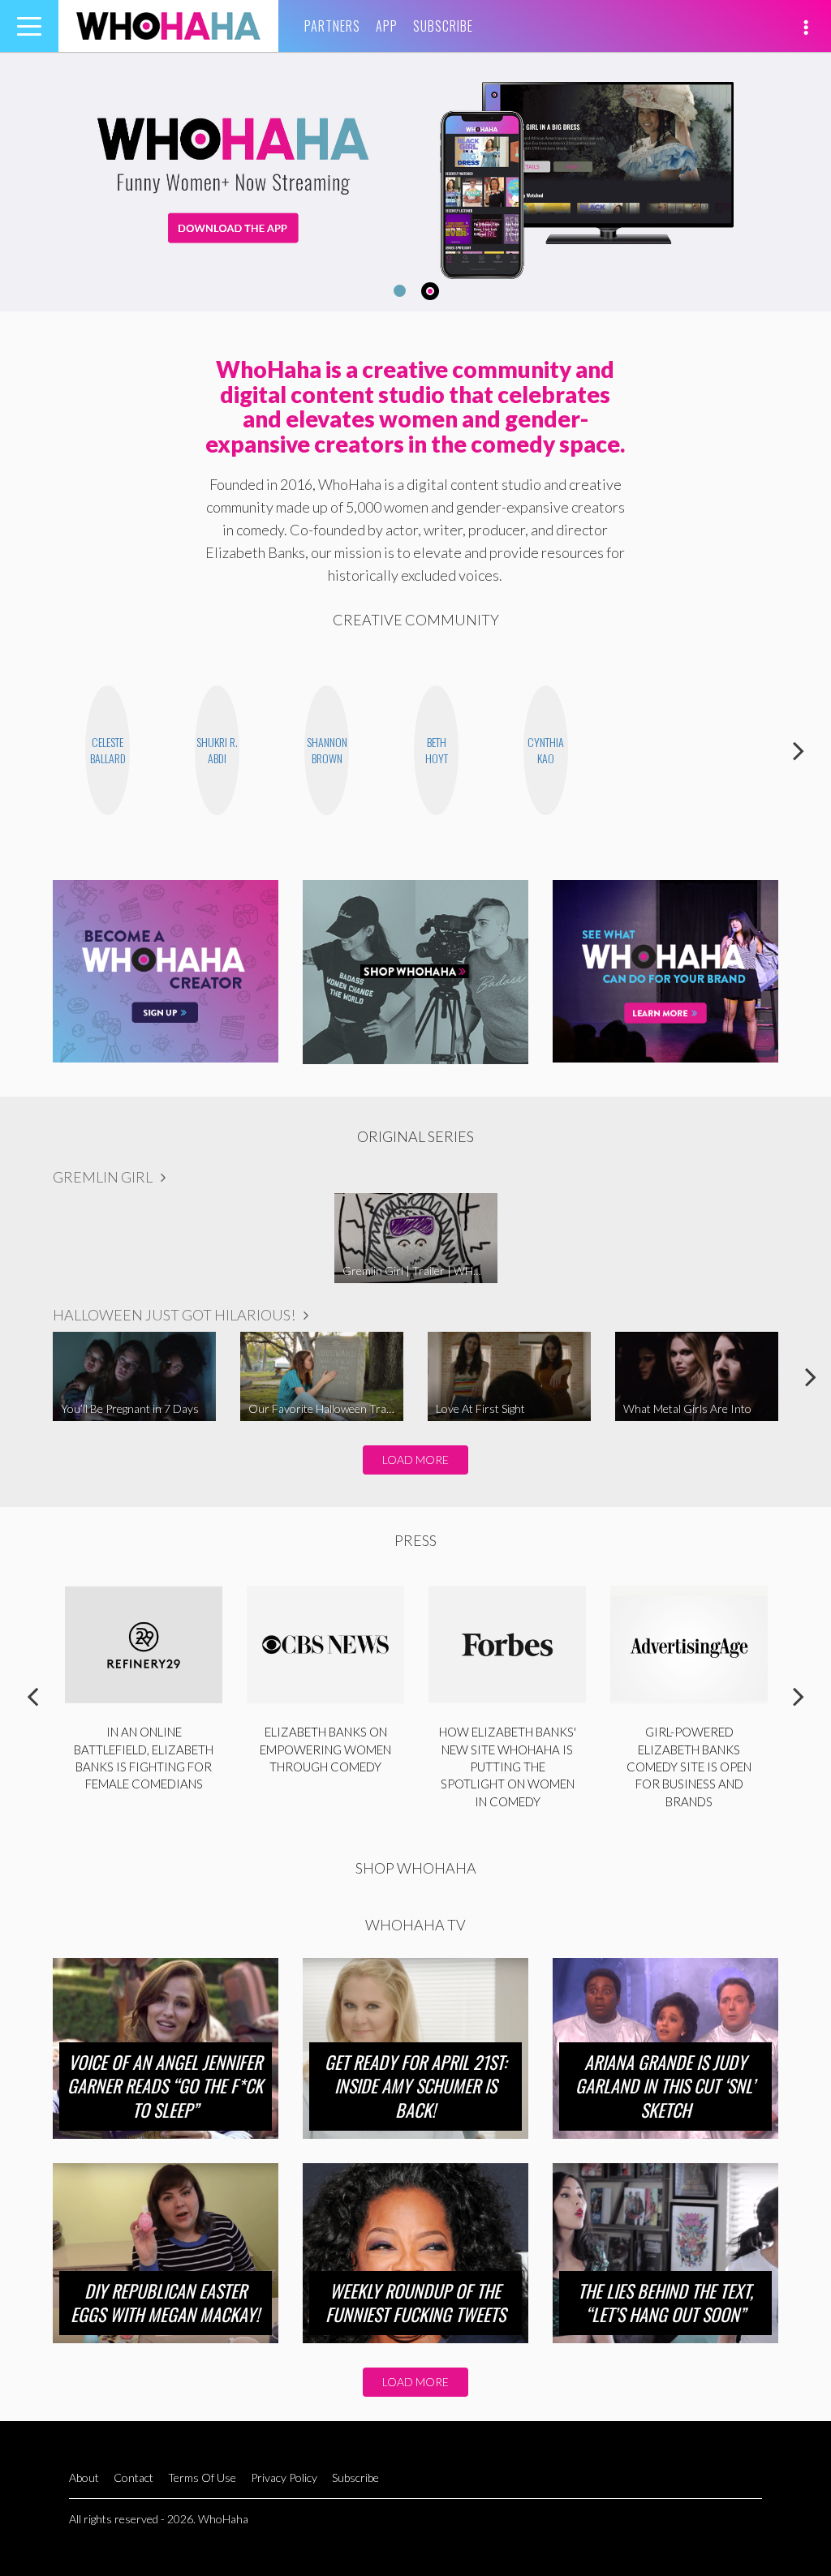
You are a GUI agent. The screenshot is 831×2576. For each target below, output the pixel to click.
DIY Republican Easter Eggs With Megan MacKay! (165, 2303)
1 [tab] (398, 291)
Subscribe (443, 26)
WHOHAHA (168, 26)
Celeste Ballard (108, 750)
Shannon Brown (327, 750)
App (387, 26)
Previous (32, 750)
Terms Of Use (202, 2477)
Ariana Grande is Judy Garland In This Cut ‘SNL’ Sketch (665, 2086)
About (84, 2477)
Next (799, 750)
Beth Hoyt (437, 750)
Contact (133, 2477)
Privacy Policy (284, 2477)
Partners (332, 26)
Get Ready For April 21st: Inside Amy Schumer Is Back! (415, 2086)
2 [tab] (432, 291)
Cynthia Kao (546, 750)
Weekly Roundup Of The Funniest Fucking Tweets (415, 2303)
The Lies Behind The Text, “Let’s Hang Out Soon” (665, 2303)
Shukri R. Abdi (217, 750)
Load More (415, 1460)
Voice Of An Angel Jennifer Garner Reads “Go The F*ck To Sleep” (165, 2086)
